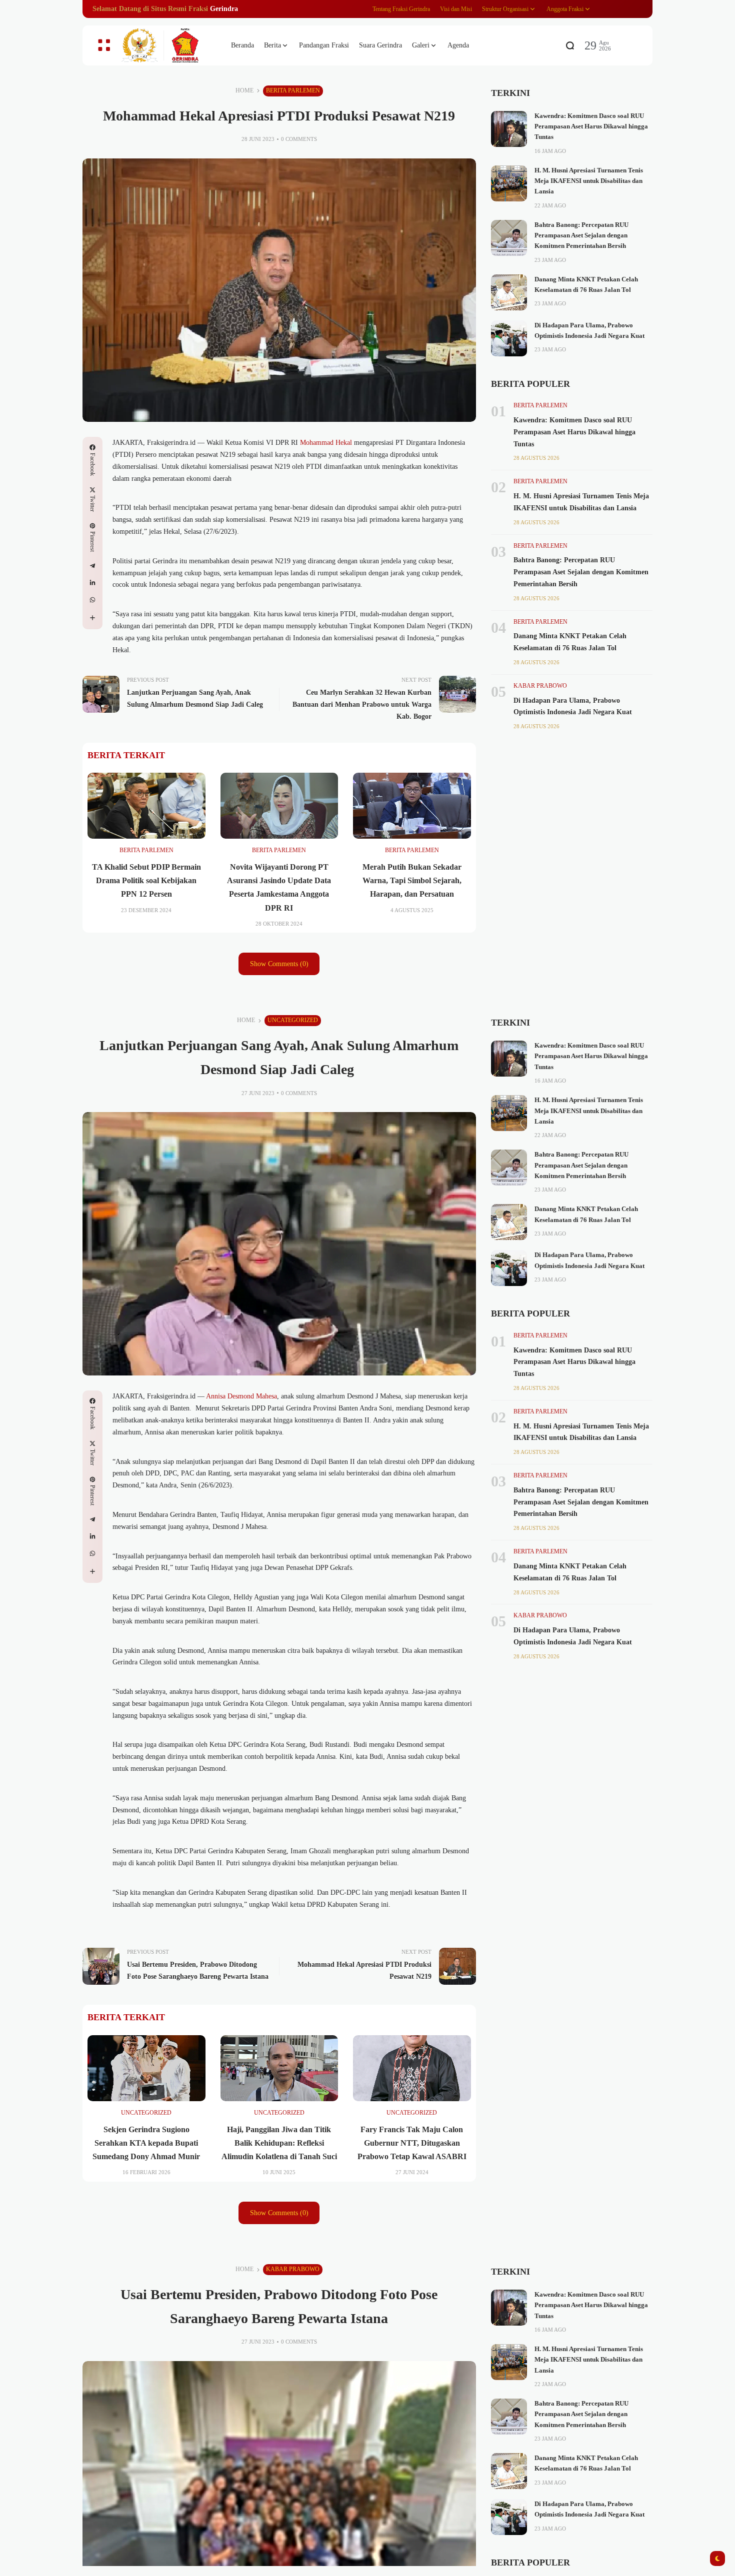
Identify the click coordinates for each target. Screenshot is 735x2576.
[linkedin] (92, 583)
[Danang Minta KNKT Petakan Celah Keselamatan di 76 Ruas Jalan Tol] (509, 292)
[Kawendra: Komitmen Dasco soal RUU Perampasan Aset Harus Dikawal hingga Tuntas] (509, 129)
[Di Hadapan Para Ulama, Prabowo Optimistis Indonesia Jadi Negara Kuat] (509, 338)
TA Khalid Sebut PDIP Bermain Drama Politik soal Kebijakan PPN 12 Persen (146, 880)
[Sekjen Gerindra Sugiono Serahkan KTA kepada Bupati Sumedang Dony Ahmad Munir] (146, 2068)
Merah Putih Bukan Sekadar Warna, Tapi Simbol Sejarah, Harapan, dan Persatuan (412, 880)
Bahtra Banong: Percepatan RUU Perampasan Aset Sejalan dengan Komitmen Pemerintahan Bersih (581, 236)
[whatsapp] (92, 600)
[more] (92, 618)
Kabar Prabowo (540, 686)
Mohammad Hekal (326, 443)
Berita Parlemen (293, 90)
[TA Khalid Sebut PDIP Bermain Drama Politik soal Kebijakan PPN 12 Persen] (146, 806)
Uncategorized (293, 1020)
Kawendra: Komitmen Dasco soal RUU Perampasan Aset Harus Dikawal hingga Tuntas (591, 127)
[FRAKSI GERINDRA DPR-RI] (167, 46)
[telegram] (92, 566)
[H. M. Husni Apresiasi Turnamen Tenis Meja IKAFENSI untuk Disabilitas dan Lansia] (509, 183)
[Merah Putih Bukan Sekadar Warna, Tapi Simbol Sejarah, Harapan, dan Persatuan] (412, 806)
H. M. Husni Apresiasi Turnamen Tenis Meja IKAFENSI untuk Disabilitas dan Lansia (589, 181)
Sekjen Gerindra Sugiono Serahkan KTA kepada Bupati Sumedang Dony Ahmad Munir (146, 2143)
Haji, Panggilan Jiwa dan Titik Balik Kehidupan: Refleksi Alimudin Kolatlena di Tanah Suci (279, 2143)
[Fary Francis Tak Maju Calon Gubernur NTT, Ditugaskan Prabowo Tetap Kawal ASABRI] (412, 2068)
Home (244, 90)
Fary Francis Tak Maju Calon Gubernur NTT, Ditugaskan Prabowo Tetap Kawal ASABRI (412, 2143)
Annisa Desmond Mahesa (241, 1396)
